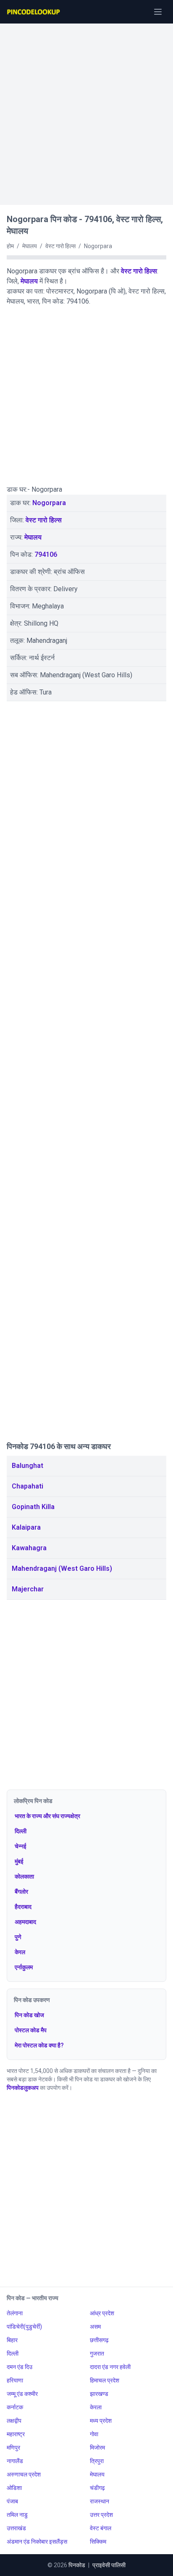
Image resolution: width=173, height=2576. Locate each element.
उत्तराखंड (16, 2528)
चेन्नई (21, 1846)
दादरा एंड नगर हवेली (110, 2367)
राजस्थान (100, 2501)
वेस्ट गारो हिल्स (139, 271)
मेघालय (29, 281)
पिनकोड (77, 2565)
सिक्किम (98, 2542)
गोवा (94, 2434)
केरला (96, 2407)
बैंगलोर (21, 1892)
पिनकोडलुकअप (23, 2088)
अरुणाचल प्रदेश (24, 2474)
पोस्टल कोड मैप (31, 2030)
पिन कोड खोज (29, 2015)
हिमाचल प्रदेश (105, 2380)
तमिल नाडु (17, 2515)
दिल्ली (21, 1831)
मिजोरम (97, 2448)
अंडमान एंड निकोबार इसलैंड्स (37, 2542)
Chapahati (28, 1486)
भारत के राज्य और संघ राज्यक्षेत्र (47, 1816)
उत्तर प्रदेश (101, 2515)
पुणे (18, 1937)
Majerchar (28, 1589)
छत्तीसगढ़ (99, 2340)
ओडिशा (14, 2488)
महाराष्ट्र (16, 2434)
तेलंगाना (15, 2313)
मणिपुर (13, 2448)
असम (95, 2327)
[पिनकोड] (34, 12)
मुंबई (19, 1861)
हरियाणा (15, 2380)
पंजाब (12, 2501)
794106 (46, 554)
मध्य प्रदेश (101, 2421)
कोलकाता (24, 1876)
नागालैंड (15, 2461)
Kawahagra (29, 1548)
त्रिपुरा (97, 2461)
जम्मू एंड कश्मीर (22, 2394)
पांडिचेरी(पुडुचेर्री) (24, 2327)
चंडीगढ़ (97, 2488)
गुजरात (97, 2353)
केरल (20, 1952)
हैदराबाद (23, 1907)
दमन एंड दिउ (20, 2367)
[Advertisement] (86, 110)
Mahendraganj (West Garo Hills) (62, 1568)
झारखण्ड (99, 2394)
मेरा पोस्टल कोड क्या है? (39, 2045)
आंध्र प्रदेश (102, 2313)
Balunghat (28, 1466)
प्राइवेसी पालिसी (109, 2565)
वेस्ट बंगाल (101, 2528)
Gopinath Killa (33, 1507)
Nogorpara (49, 503)
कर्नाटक (15, 2407)
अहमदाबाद (25, 1922)
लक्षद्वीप (14, 2421)
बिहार (12, 2340)
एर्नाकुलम (24, 1967)
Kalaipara (26, 1527)
